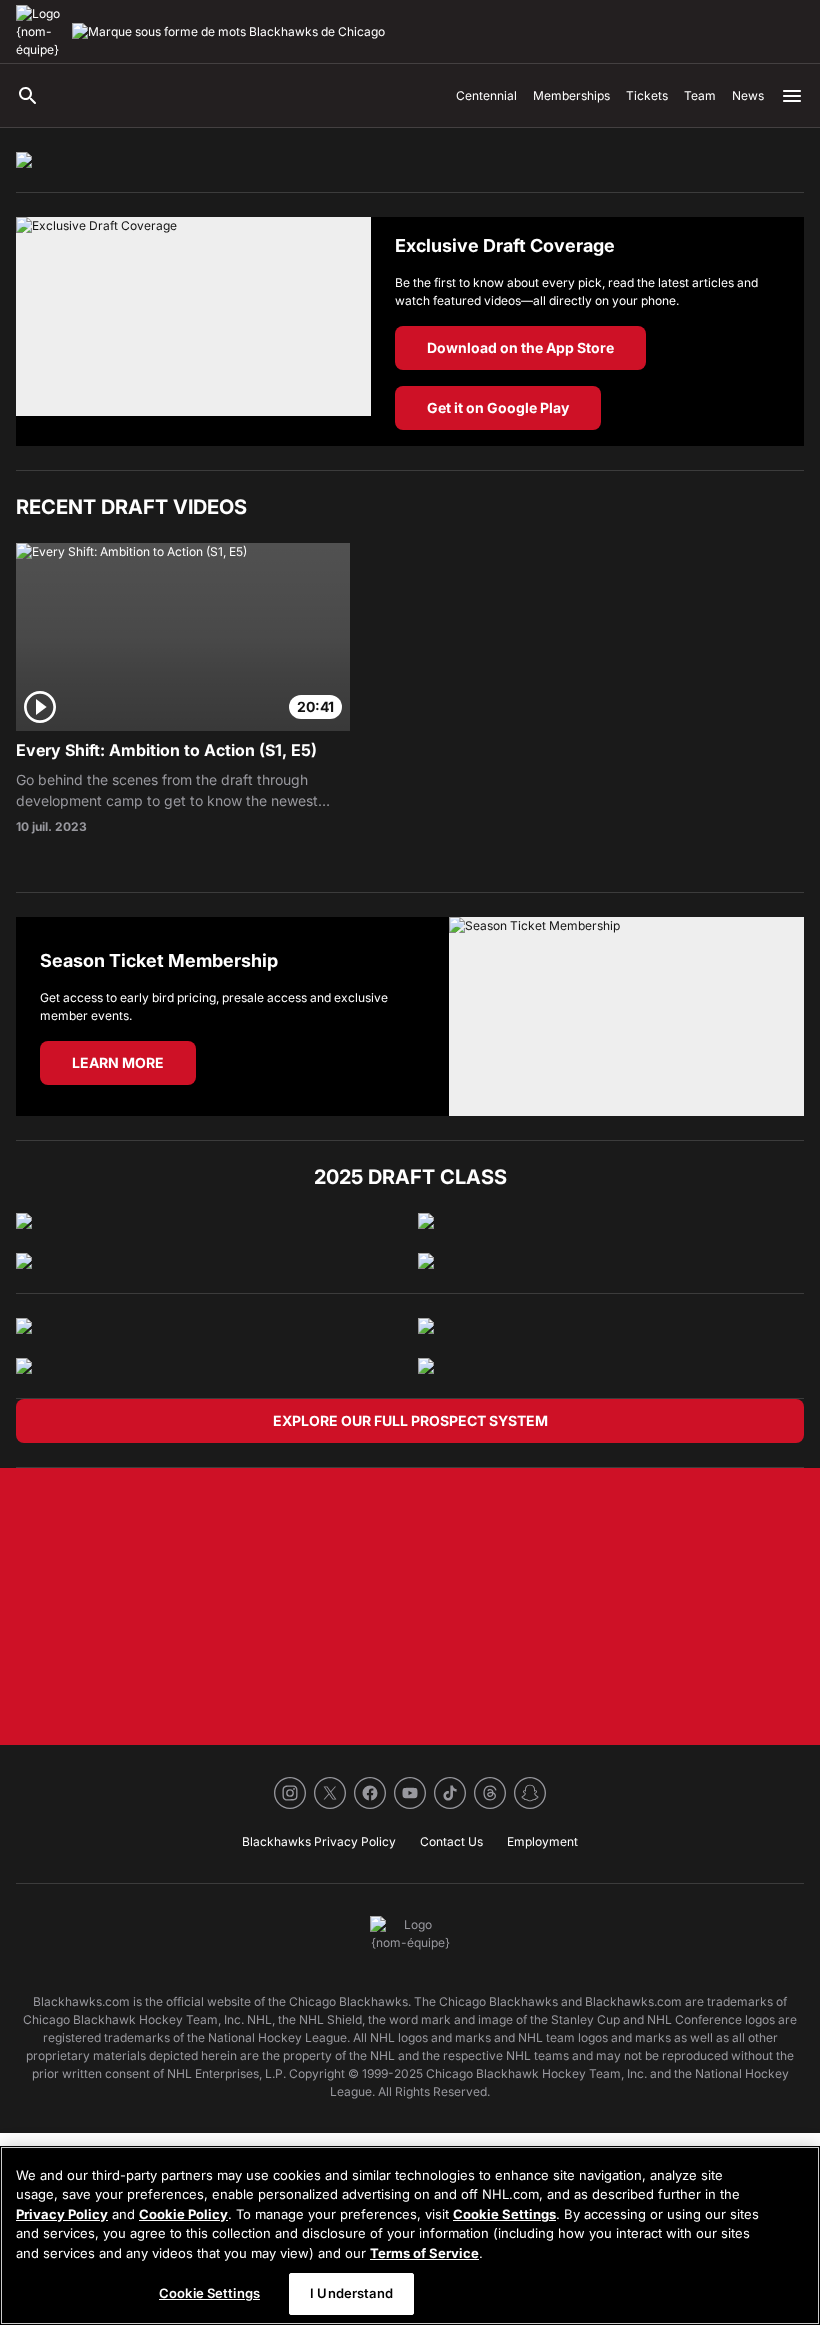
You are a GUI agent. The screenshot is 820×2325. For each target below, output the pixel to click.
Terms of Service (424, 2253)
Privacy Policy (62, 2214)
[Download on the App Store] (193, 331)
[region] (410, 2235)
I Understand (351, 2293)
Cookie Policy (183, 2214)
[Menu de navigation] (792, 96)
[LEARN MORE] (626, 1016)
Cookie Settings (504, 2214)
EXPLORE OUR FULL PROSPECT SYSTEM (410, 1420)
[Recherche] (28, 96)
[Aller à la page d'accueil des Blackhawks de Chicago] (40, 32)
